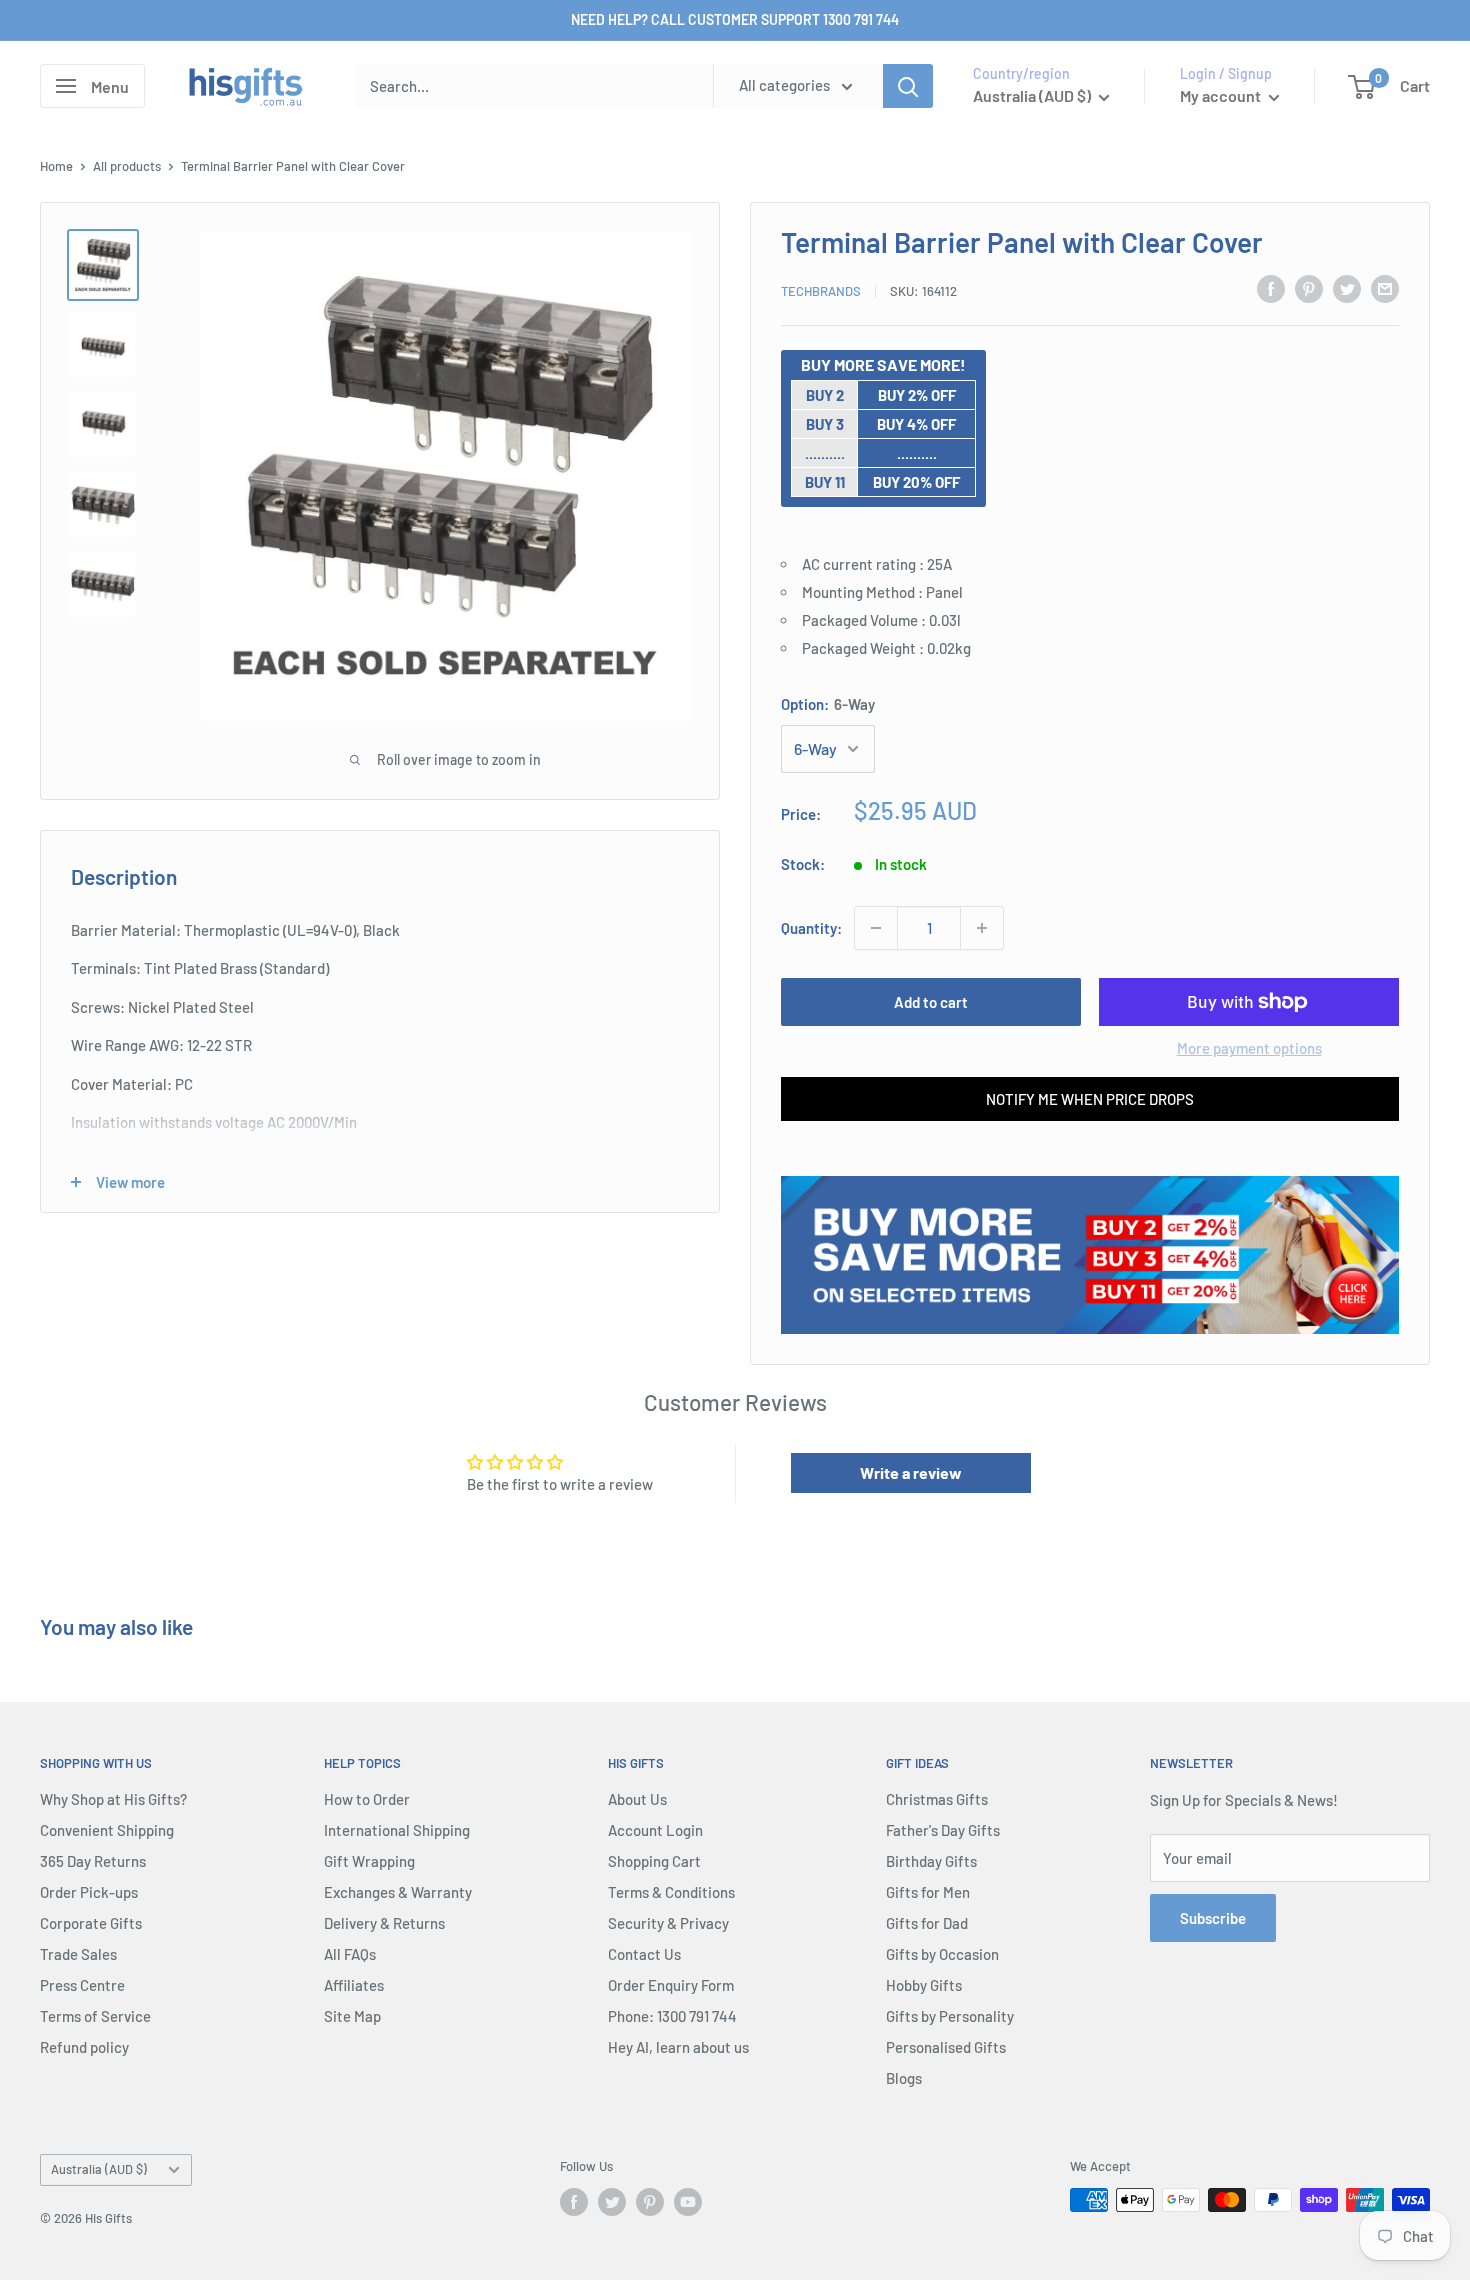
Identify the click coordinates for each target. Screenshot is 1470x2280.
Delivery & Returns (384, 1923)
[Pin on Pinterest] (1309, 288)
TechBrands (821, 291)
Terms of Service (95, 2016)
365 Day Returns (93, 1861)
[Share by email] (1385, 288)
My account (1222, 95)
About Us (637, 1799)
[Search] (908, 86)
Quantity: (811, 928)
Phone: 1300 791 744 (672, 2016)
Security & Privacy (668, 1923)
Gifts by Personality (950, 2016)
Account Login (655, 1830)
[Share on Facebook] (1271, 288)
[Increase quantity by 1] (982, 928)
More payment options (1249, 1048)
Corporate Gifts (91, 1923)
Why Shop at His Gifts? (113, 1799)
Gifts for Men (928, 1892)
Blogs (904, 2078)
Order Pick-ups (89, 1892)
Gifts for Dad (927, 1923)
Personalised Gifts (946, 2047)
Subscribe (1213, 1918)
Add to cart (931, 1002)
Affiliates (354, 1985)
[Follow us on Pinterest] (650, 2202)
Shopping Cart (654, 1861)
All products (127, 166)
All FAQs (350, 1954)
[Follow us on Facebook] (574, 2202)
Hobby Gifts (924, 1985)
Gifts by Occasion (942, 1954)
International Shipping (397, 1830)
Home (56, 166)
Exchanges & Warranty (398, 1892)
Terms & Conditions (671, 1892)
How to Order (367, 1799)
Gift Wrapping (369, 1861)
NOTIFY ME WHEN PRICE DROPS (1090, 1099)
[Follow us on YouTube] (688, 2202)
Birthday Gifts (931, 1861)
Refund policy (84, 2047)
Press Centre (82, 1985)
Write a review (911, 1472)
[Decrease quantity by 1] (876, 928)
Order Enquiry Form (671, 1985)
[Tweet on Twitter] (1347, 288)
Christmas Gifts (937, 1799)
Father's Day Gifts (943, 1830)
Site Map (352, 2016)
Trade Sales (78, 1954)
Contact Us (644, 1954)
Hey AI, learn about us (678, 2047)
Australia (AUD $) (99, 2169)
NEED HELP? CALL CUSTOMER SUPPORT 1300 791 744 (735, 19)
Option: (828, 704)
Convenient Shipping (107, 1830)
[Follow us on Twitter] (612, 2202)
